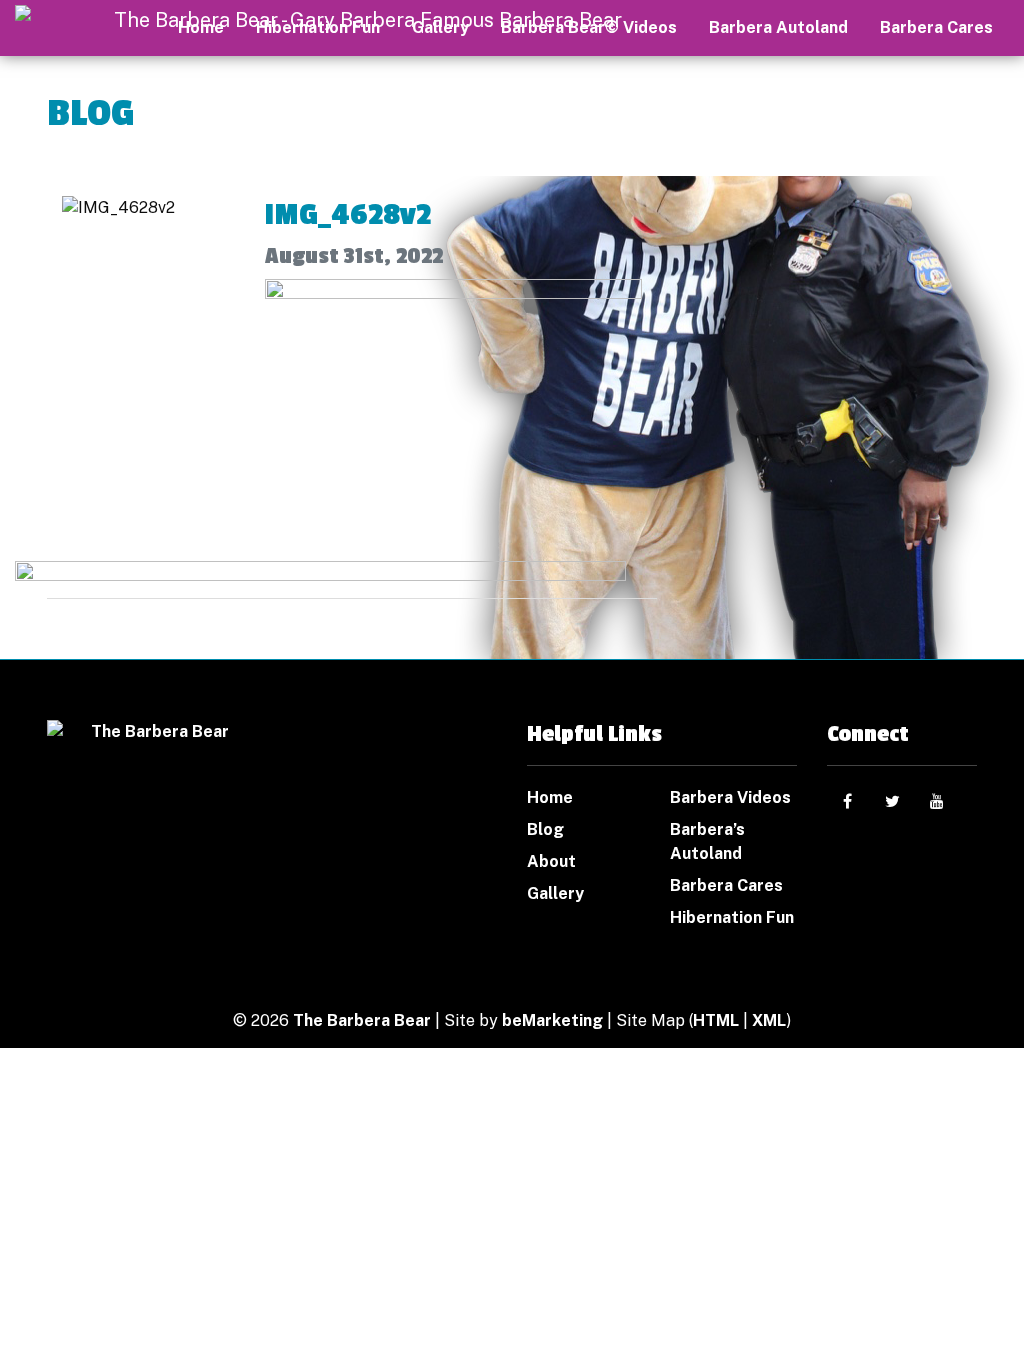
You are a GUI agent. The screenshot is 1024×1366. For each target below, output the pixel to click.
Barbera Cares (936, 27)
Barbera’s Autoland (707, 841)
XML (769, 1020)
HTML (716, 1020)
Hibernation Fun (732, 917)
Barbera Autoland (778, 27)
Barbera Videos (730, 797)
